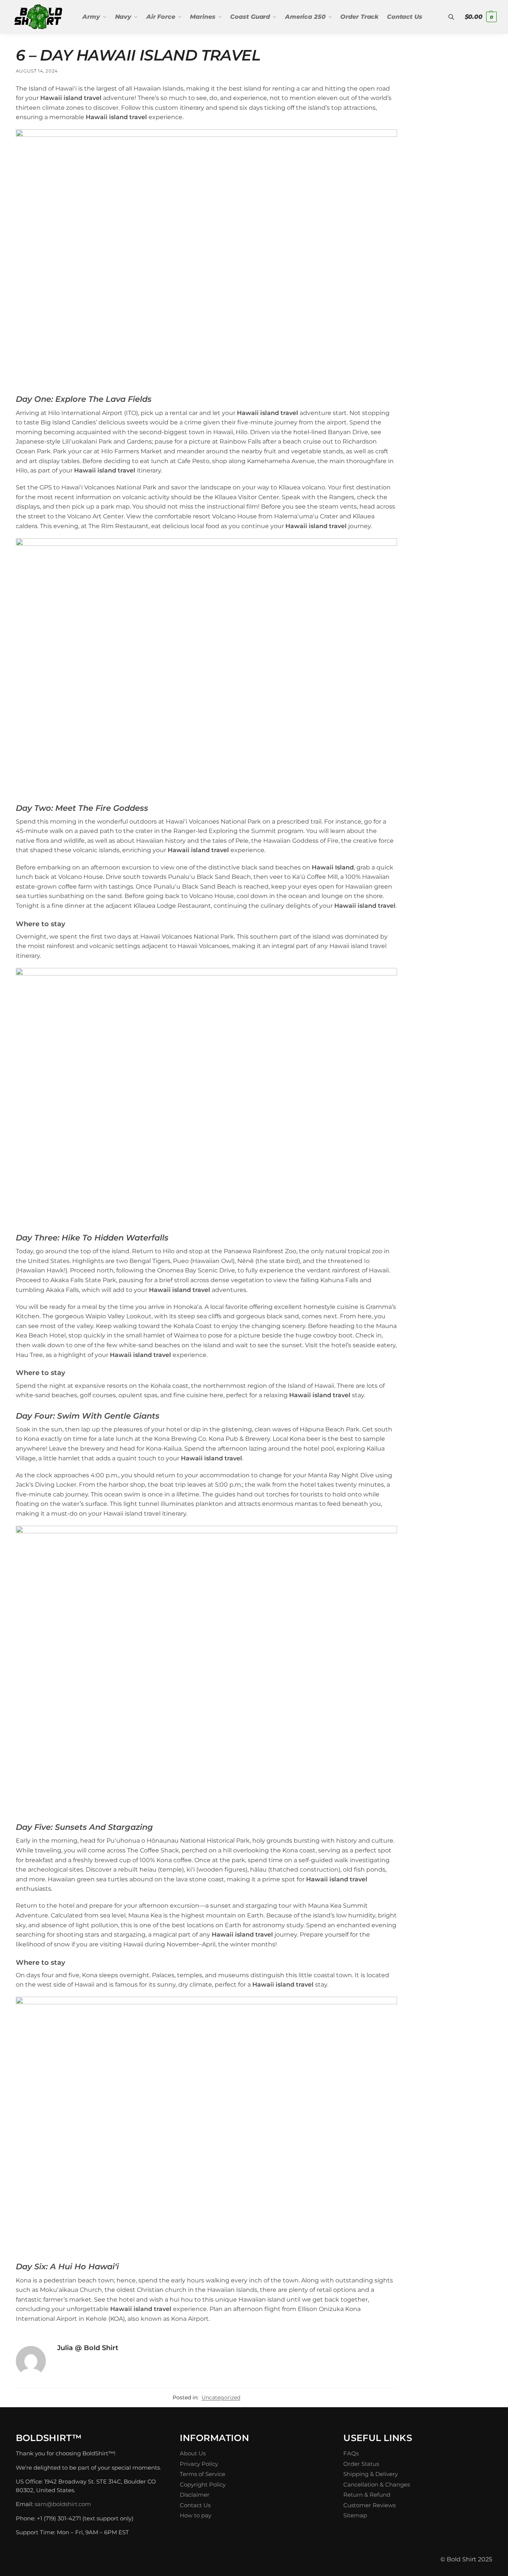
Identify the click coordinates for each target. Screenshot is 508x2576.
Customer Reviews (369, 2505)
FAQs (351, 2453)
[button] (481, 17)
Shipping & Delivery (371, 2474)
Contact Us (195, 2505)
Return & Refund (367, 2495)
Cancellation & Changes (377, 2484)
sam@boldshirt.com (63, 2504)
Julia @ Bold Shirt (88, 2348)
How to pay (196, 2515)
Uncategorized (221, 2397)
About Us (193, 2453)
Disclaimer (195, 2495)
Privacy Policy (199, 2464)
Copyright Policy (203, 2484)
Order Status (361, 2464)
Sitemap (355, 2515)
